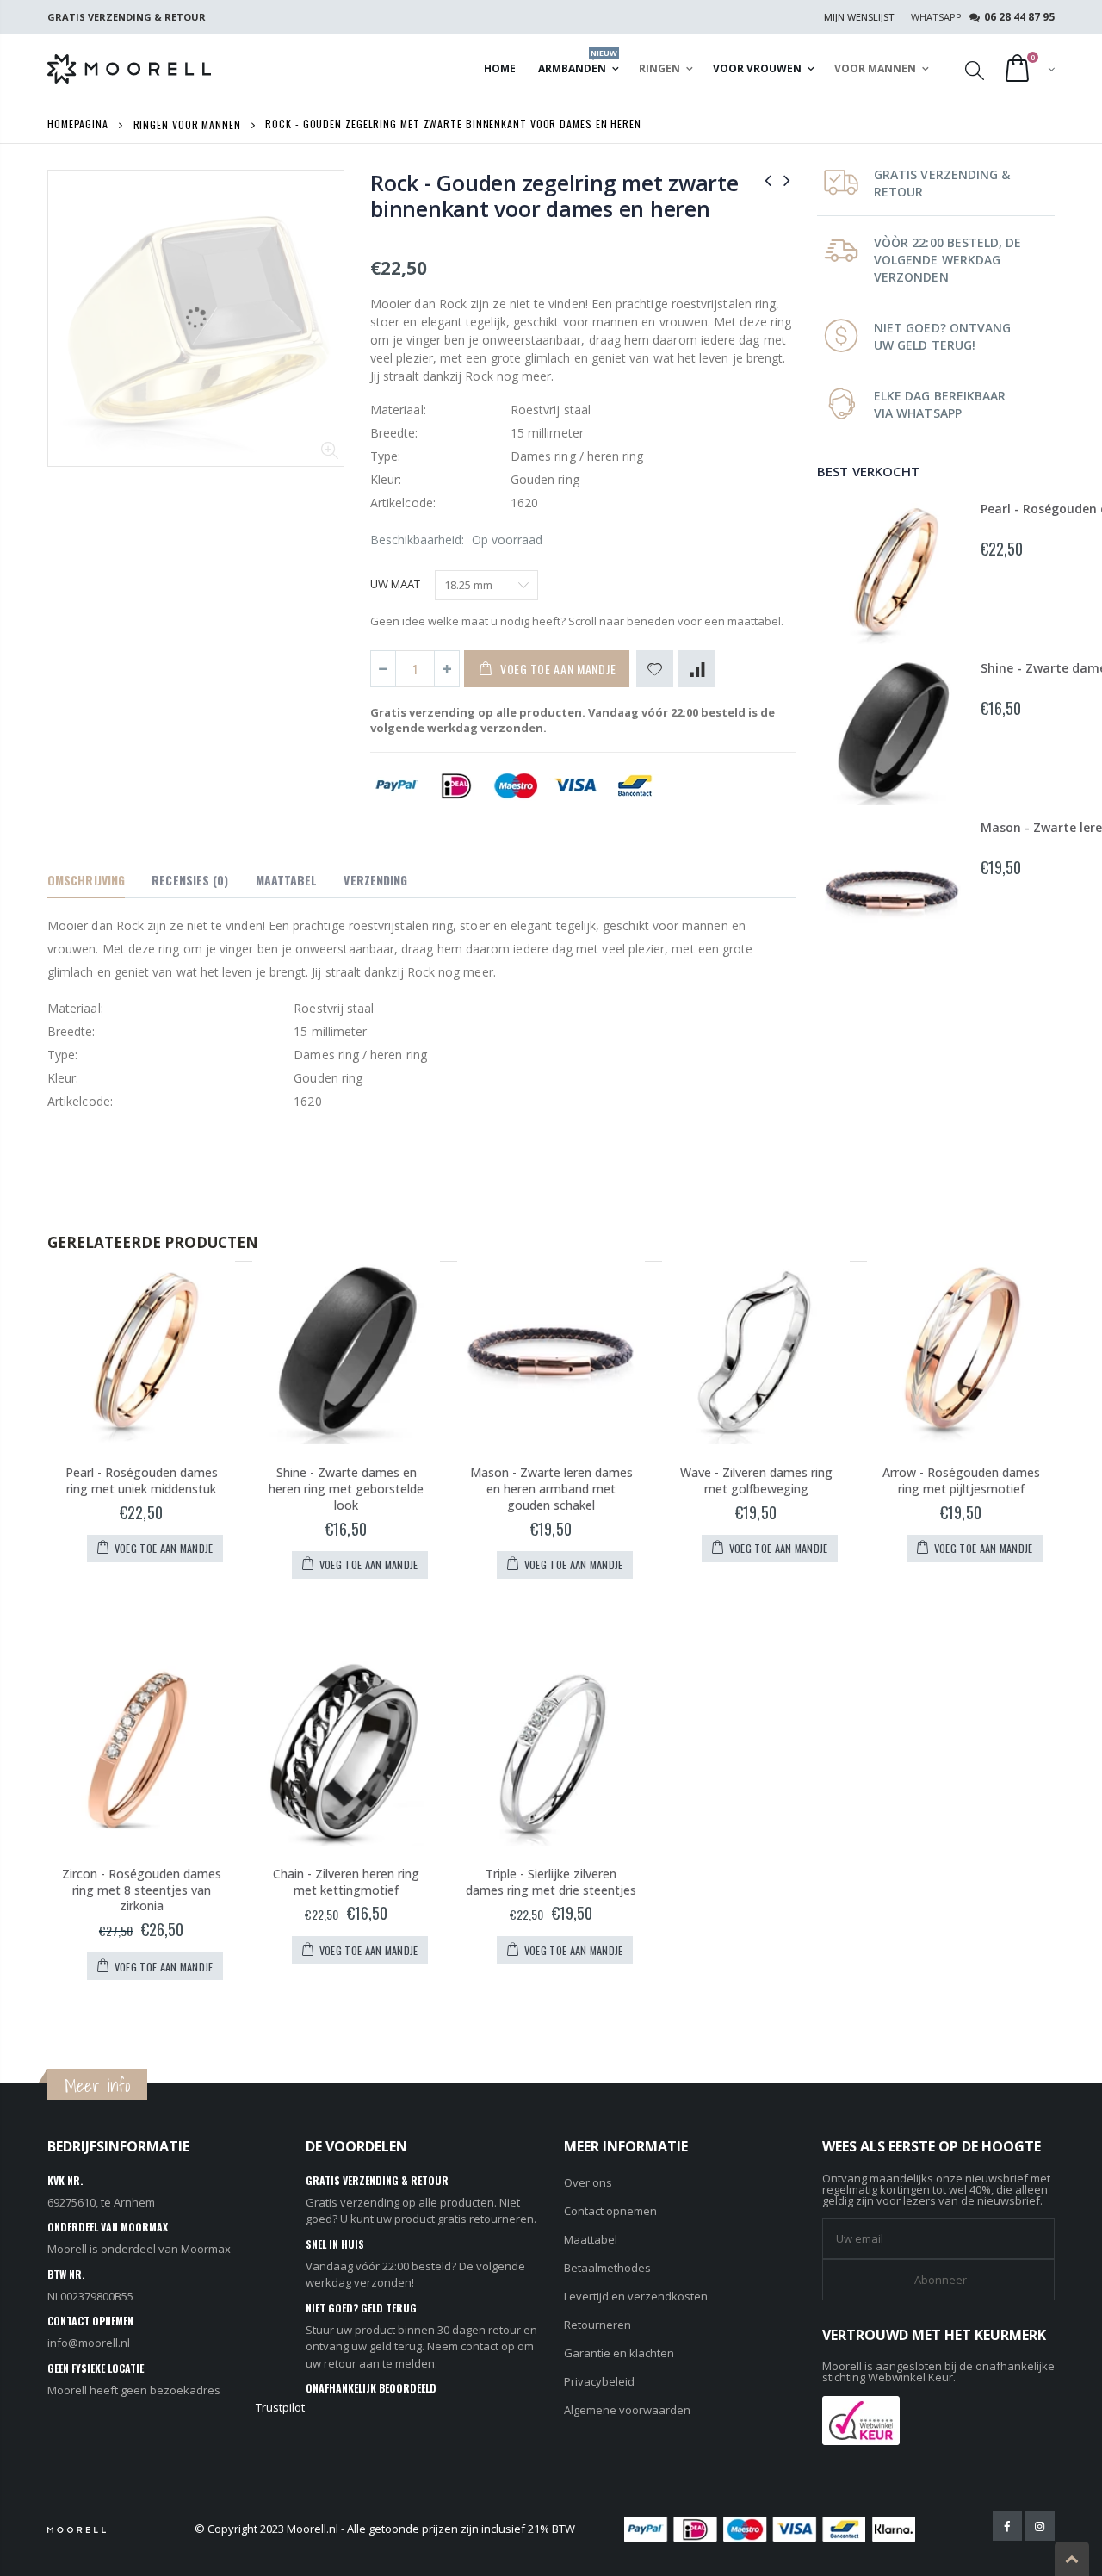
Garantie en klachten (619, 2353)
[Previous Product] (768, 180)
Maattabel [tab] (287, 880)
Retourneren (597, 2325)
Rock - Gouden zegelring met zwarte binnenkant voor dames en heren (554, 196)
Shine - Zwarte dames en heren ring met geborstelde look (346, 1489)
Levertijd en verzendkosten (636, 2296)
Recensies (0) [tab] (190, 880)
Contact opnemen (610, 2211)
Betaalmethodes (607, 2268)
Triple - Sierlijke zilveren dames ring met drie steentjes (551, 1882)
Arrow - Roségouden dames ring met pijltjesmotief (961, 1480)
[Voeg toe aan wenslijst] (655, 669)
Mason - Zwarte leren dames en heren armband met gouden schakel (551, 1489)
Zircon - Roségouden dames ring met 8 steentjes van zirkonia (142, 1890)
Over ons (588, 2182)
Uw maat (395, 584)
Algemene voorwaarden (627, 2410)
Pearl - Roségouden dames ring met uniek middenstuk (142, 1480)
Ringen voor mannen (187, 124)
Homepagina (78, 124)
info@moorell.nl (89, 2343)
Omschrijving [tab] (86, 880)
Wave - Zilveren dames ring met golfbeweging (756, 1480)
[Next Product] (787, 180)
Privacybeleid (599, 2381)
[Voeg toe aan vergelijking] (697, 669)
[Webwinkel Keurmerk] (861, 2418)
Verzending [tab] (375, 880)
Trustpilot (280, 2407)
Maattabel (591, 2239)
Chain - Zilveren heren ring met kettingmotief (346, 1882)
